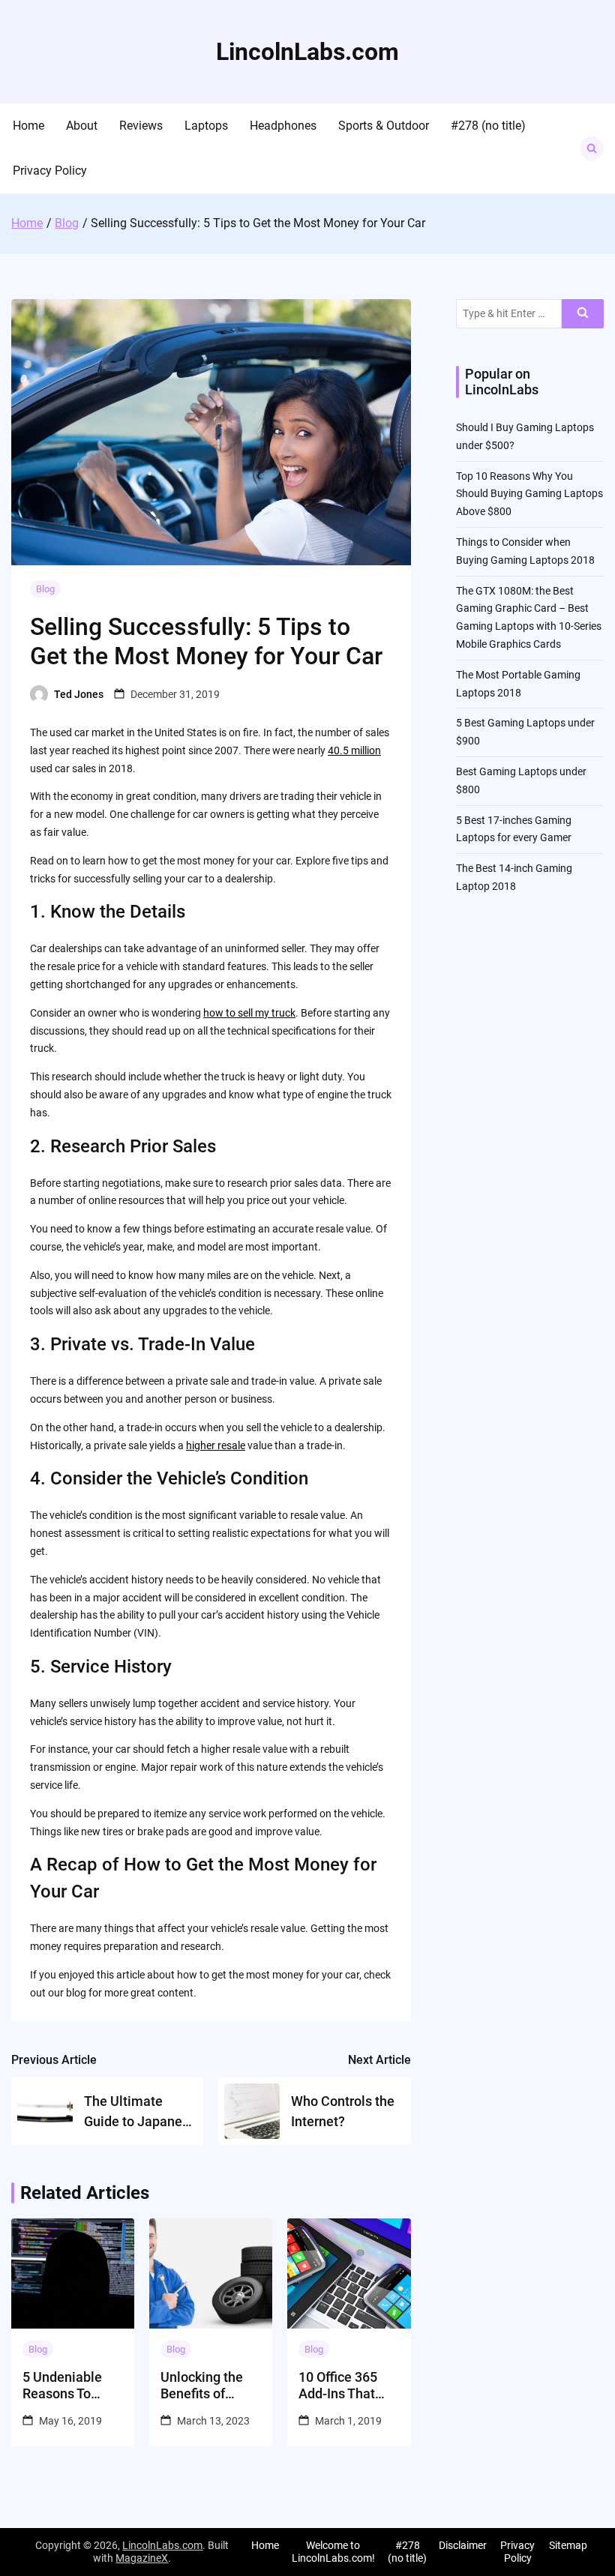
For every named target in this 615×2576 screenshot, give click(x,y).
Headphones (283, 126)
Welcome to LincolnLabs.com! (333, 2552)
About (82, 126)
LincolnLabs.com (307, 52)
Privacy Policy (50, 171)
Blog (45, 589)
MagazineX (142, 2558)
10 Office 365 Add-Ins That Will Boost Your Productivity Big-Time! (348, 2385)
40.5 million (354, 750)
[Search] (583, 314)
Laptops (206, 126)
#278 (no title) (488, 126)
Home (28, 126)
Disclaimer (463, 2545)
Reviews (141, 126)
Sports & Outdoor (384, 126)
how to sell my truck (249, 1013)
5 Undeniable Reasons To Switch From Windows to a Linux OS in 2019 (73, 2385)
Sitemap (568, 2545)
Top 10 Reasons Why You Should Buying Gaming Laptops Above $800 (529, 494)
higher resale (216, 1445)
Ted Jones (79, 694)
